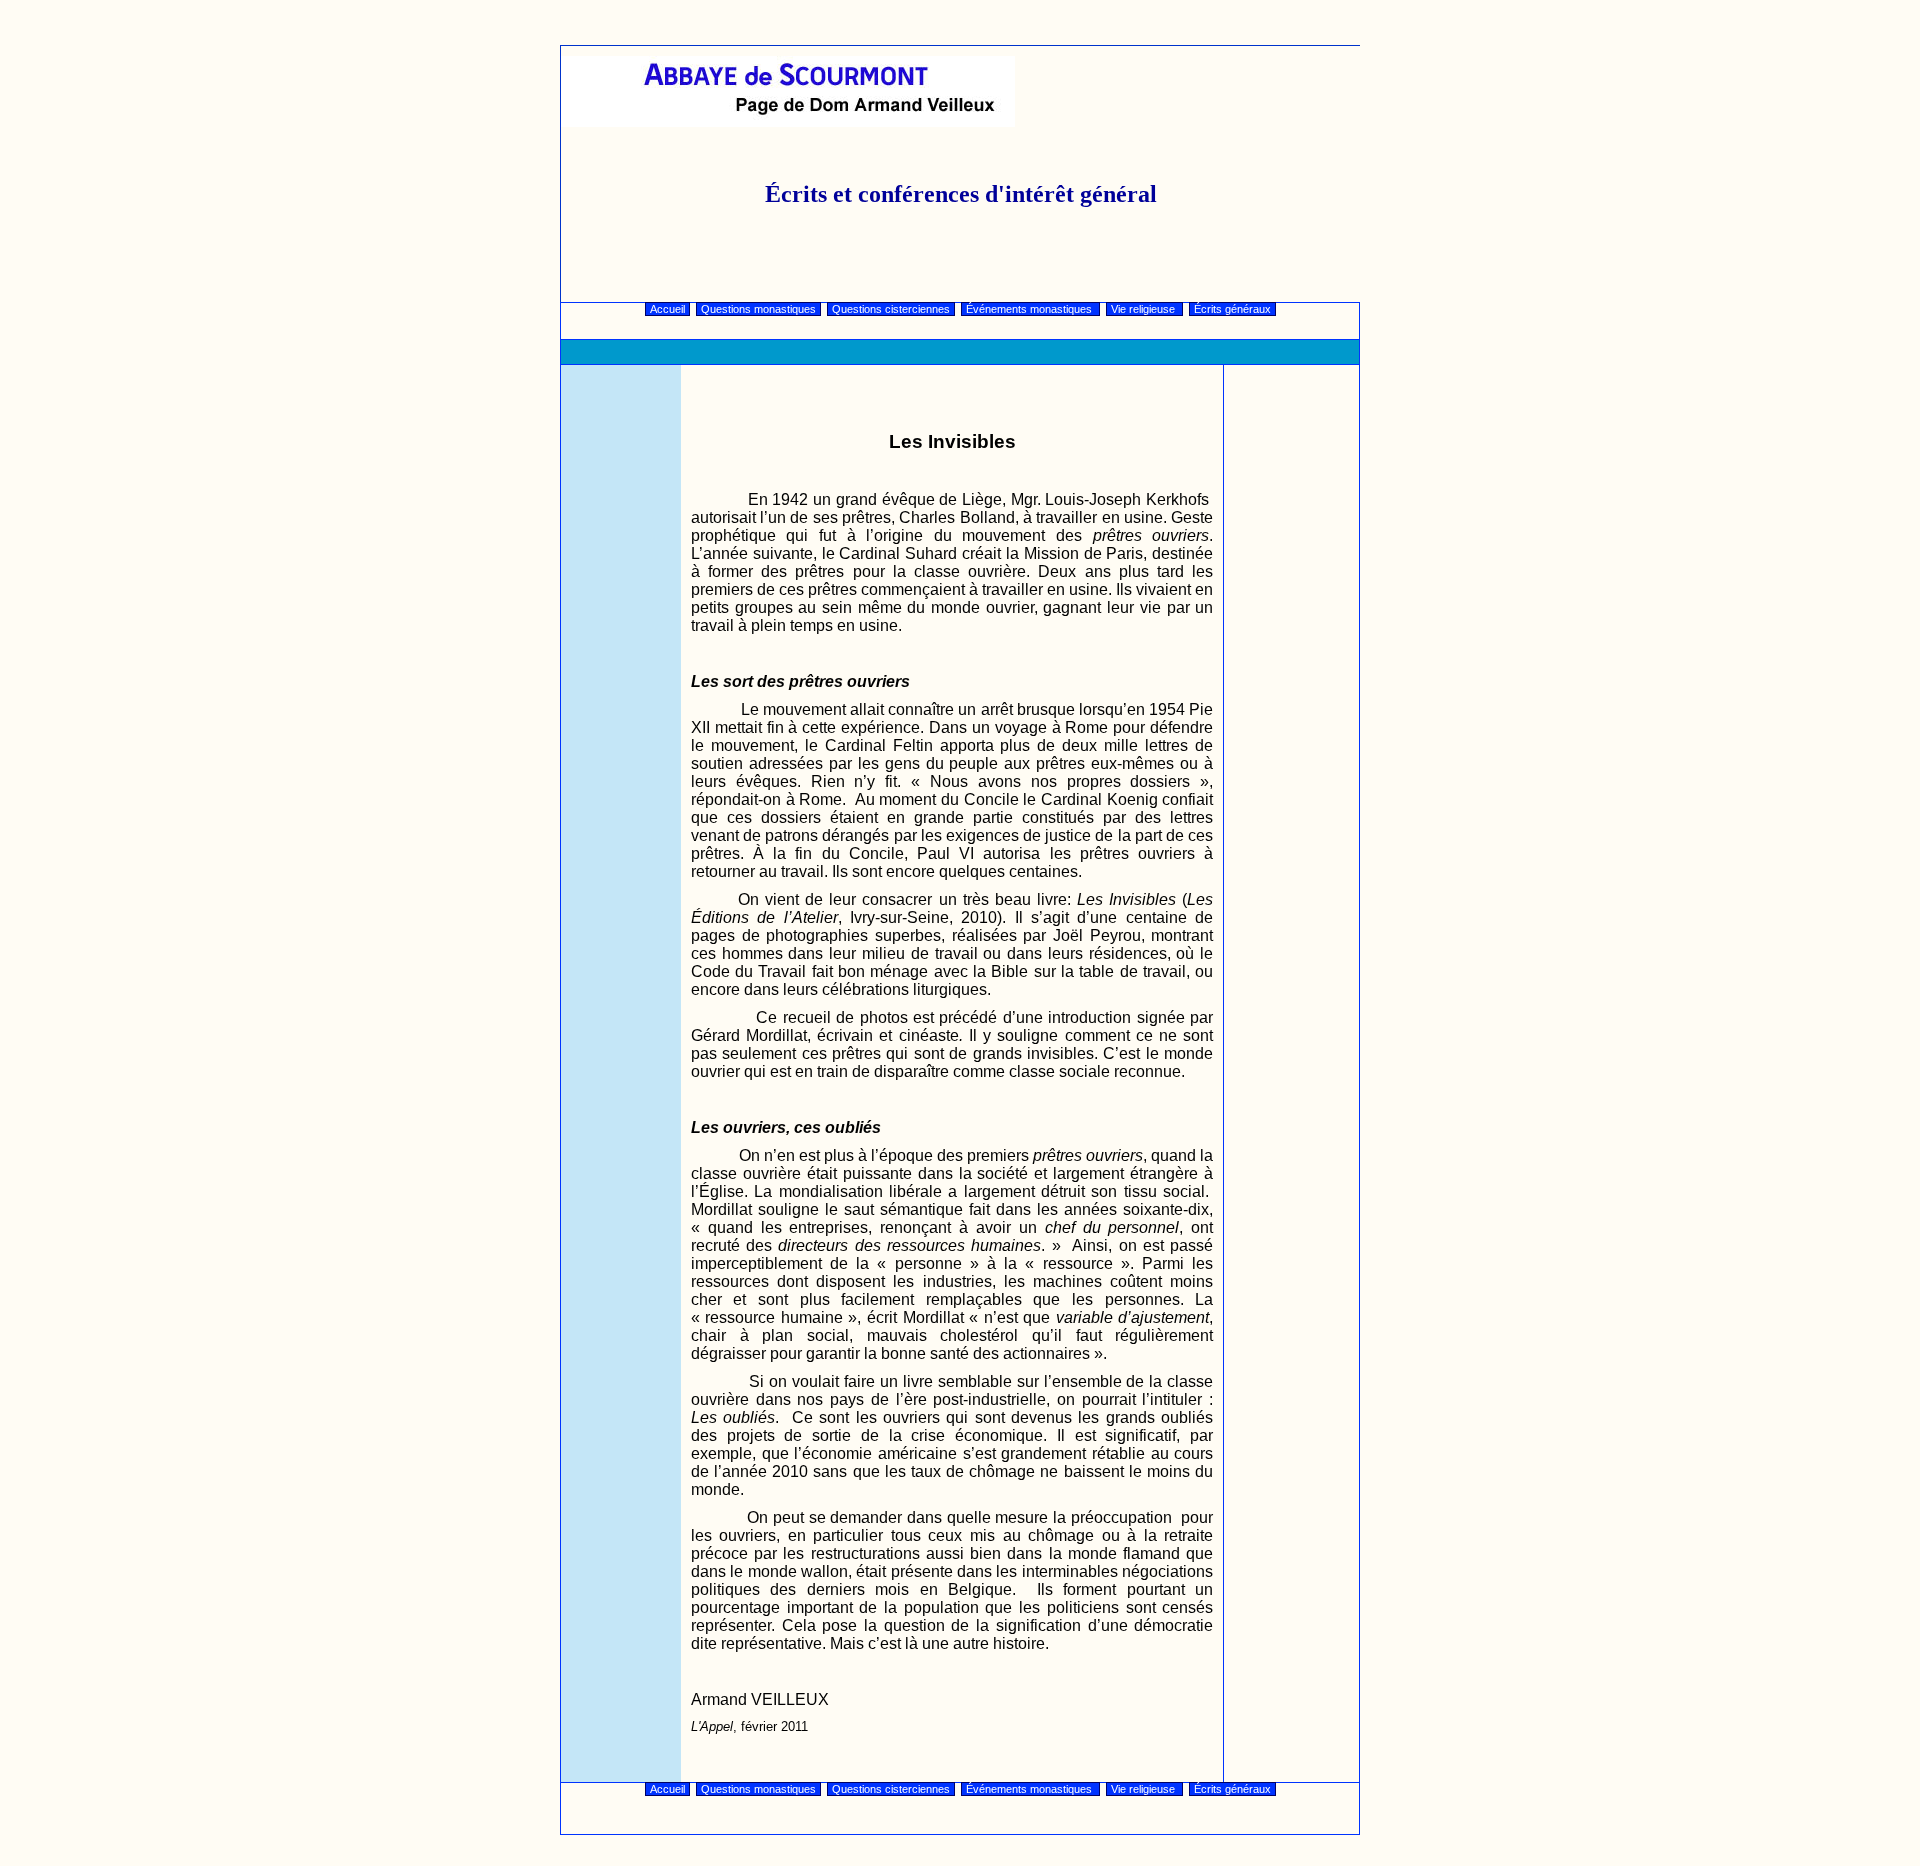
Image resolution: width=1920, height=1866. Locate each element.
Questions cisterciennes (891, 309)
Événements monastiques (1030, 309)
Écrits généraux (1232, 309)
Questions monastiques (758, 309)
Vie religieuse (1144, 309)
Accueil (667, 309)
